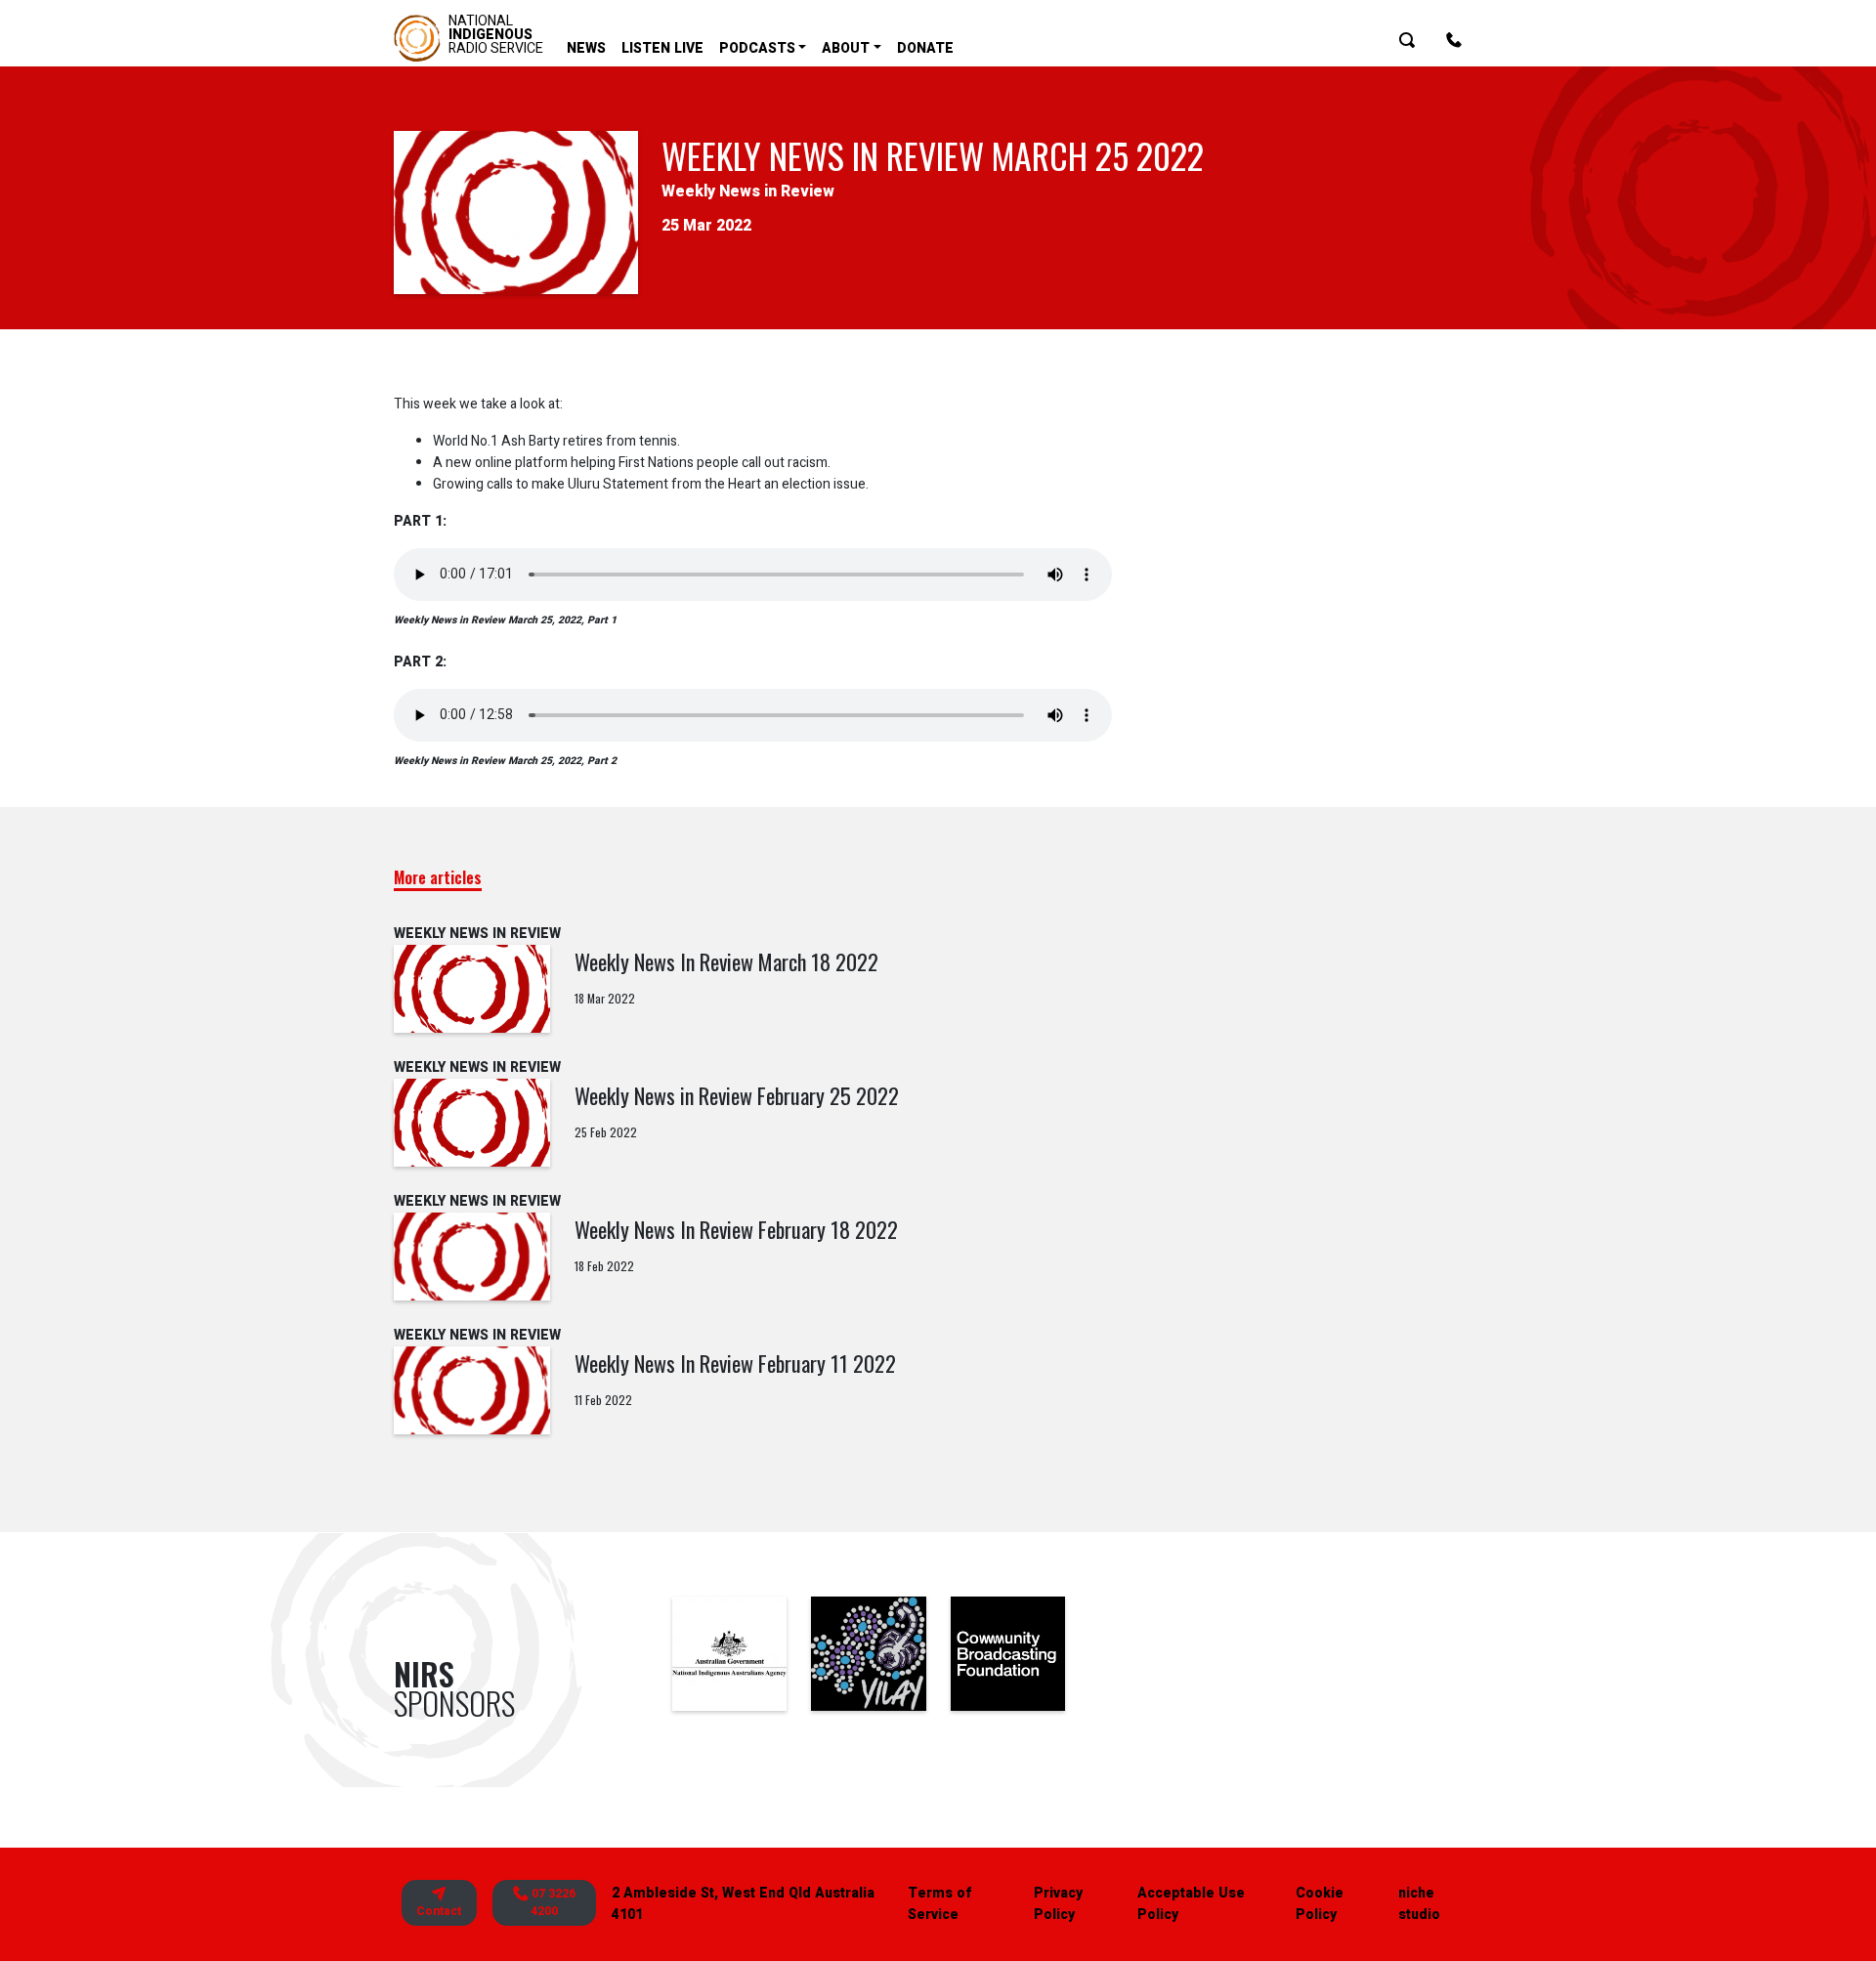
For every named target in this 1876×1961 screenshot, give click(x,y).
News (586, 48)
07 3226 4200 (552, 1903)
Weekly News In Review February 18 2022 (736, 1229)
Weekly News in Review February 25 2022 (737, 1095)
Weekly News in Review (748, 192)
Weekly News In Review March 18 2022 (726, 961)
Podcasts (757, 48)
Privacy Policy (1058, 1904)
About (846, 48)
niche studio (1419, 1904)
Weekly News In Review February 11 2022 (735, 1363)
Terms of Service (939, 1904)
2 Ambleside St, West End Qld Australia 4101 (743, 1904)
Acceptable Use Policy (1191, 1904)
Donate (925, 48)
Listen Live (662, 48)
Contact (439, 1911)
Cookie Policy (1320, 1904)
